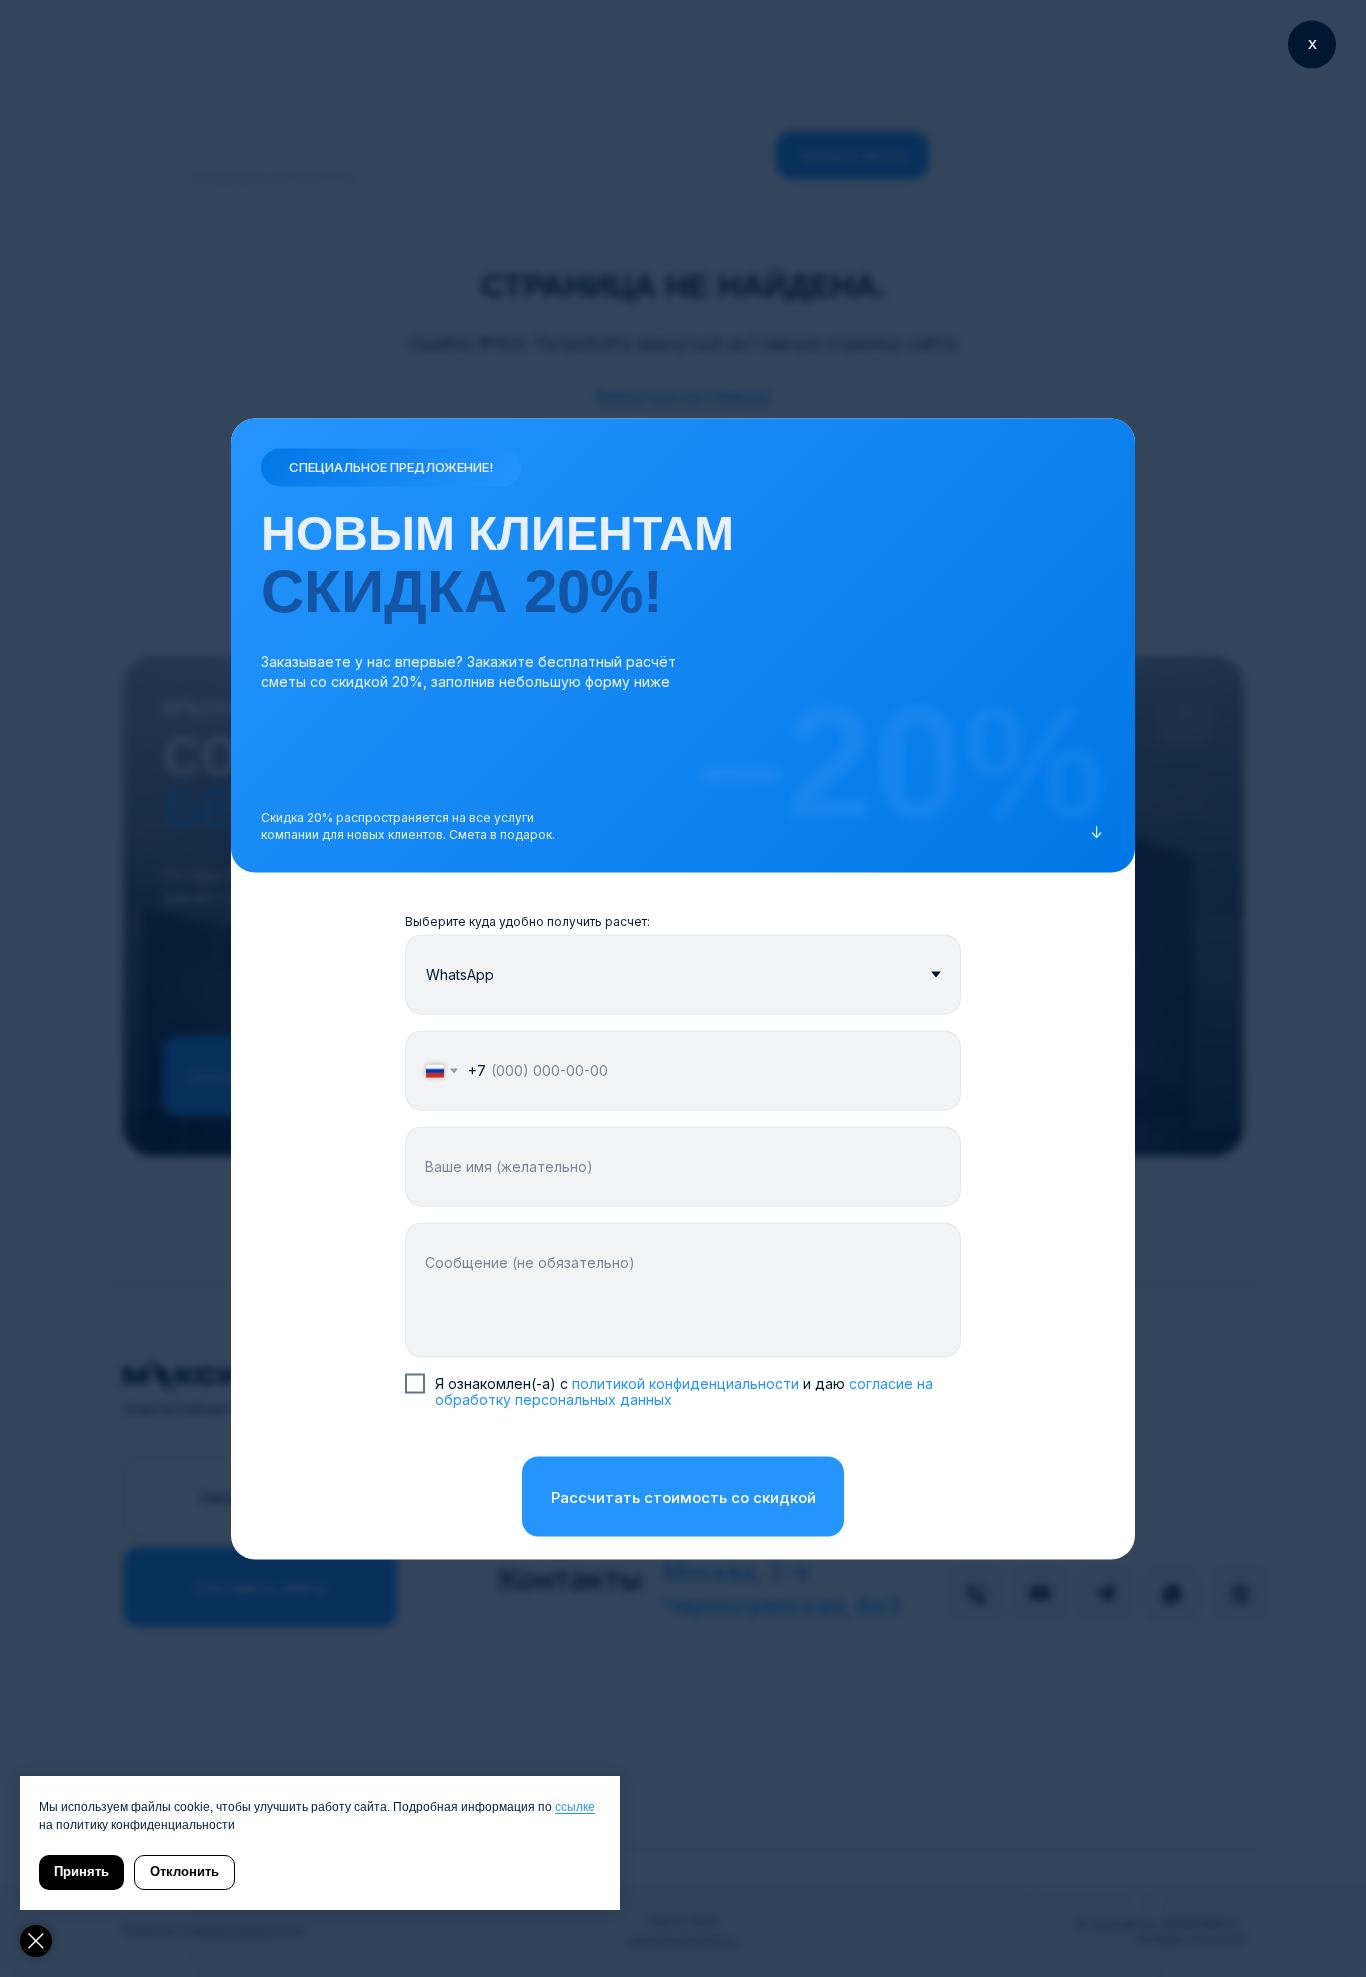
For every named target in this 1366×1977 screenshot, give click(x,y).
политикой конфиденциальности (687, 1382)
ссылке (575, 1807)
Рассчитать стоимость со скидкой (683, 1496)
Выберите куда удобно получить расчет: (527, 920)
